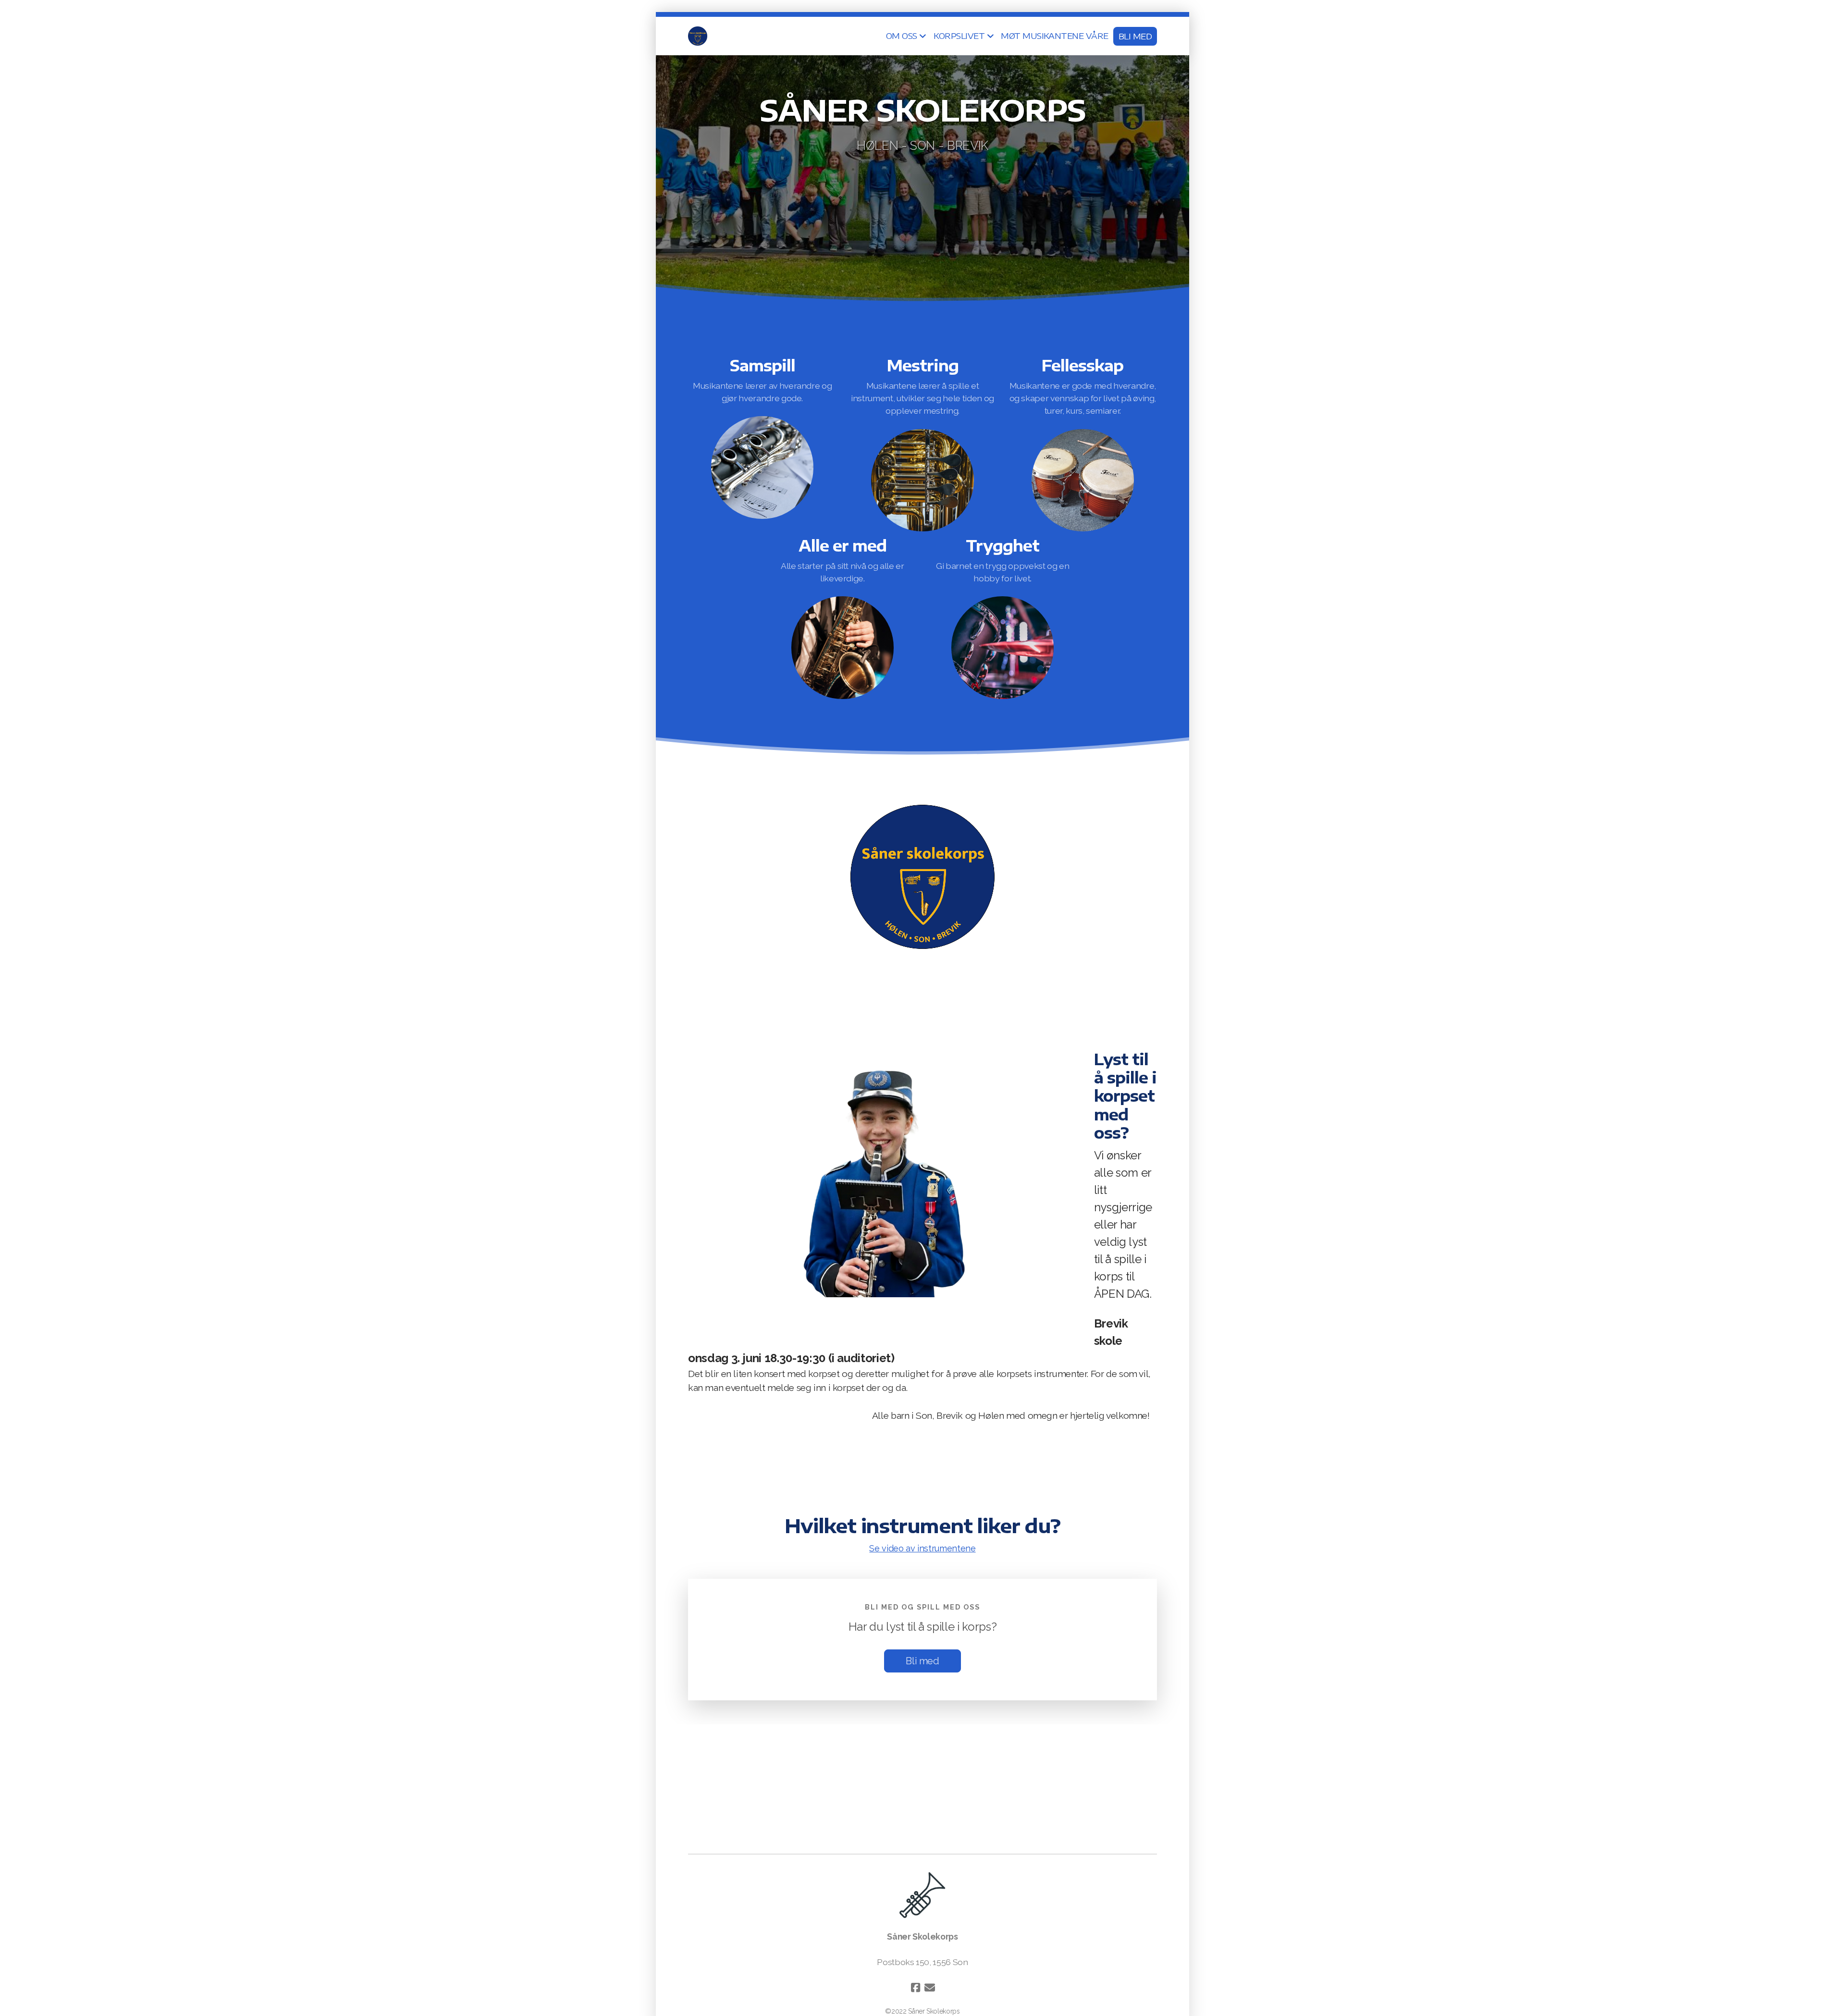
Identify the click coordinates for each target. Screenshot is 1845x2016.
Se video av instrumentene (922, 1548)
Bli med (922, 1661)
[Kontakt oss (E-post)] (930, 1988)
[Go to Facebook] (915, 1988)
